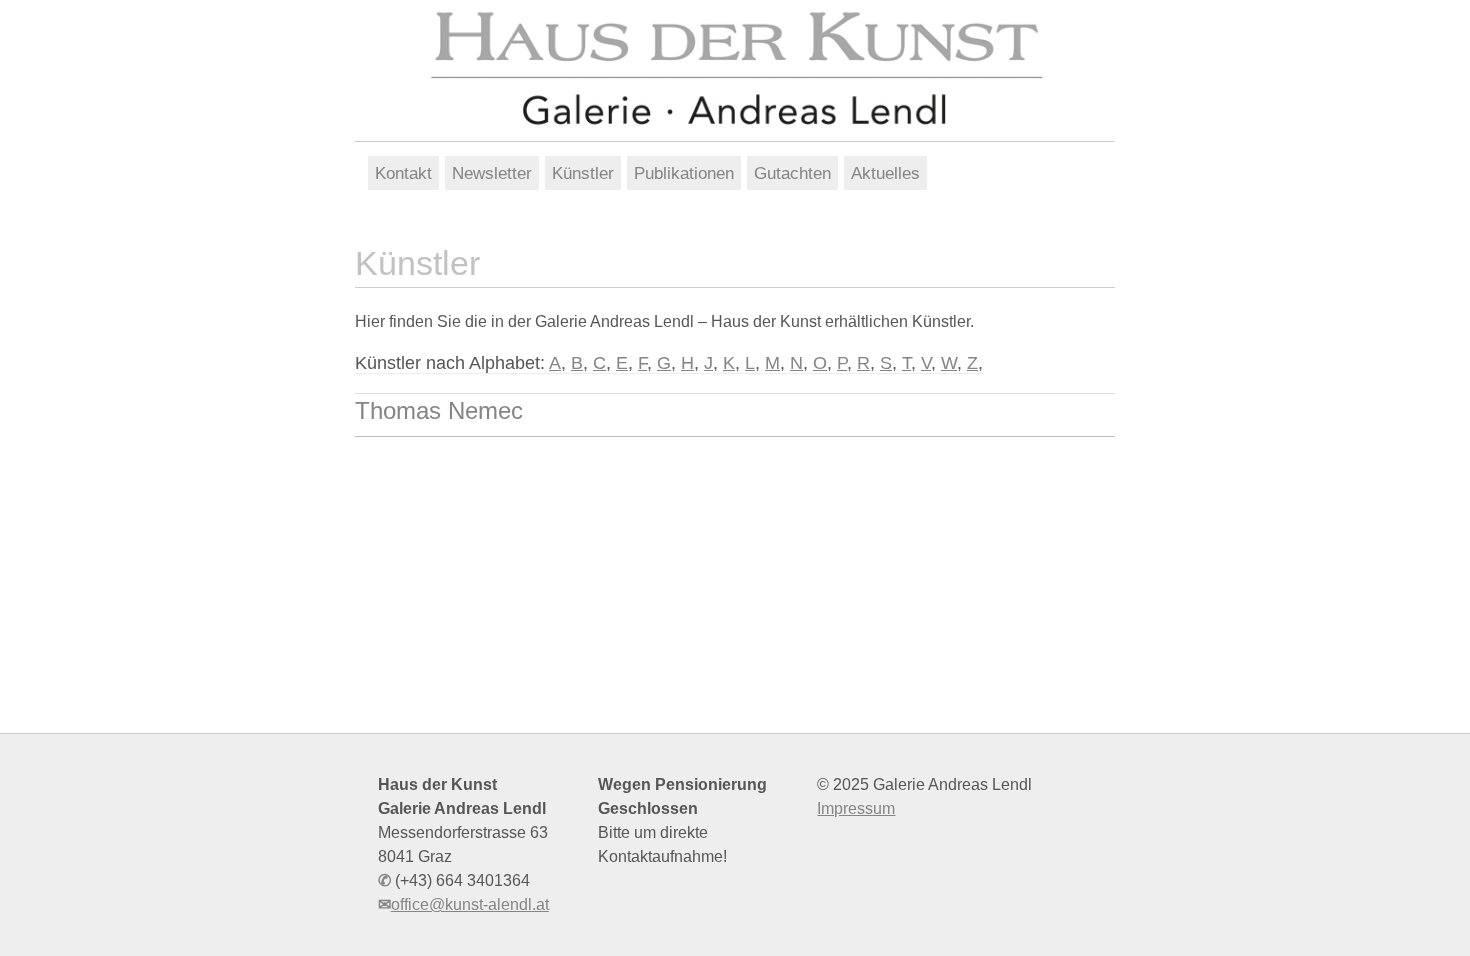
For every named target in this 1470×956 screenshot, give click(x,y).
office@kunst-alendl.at (470, 904)
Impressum (856, 808)
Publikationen (684, 173)
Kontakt (403, 173)
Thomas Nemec (439, 410)
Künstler (583, 173)
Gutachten (792, 173)
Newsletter (492, 173)
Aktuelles (885, 173)
